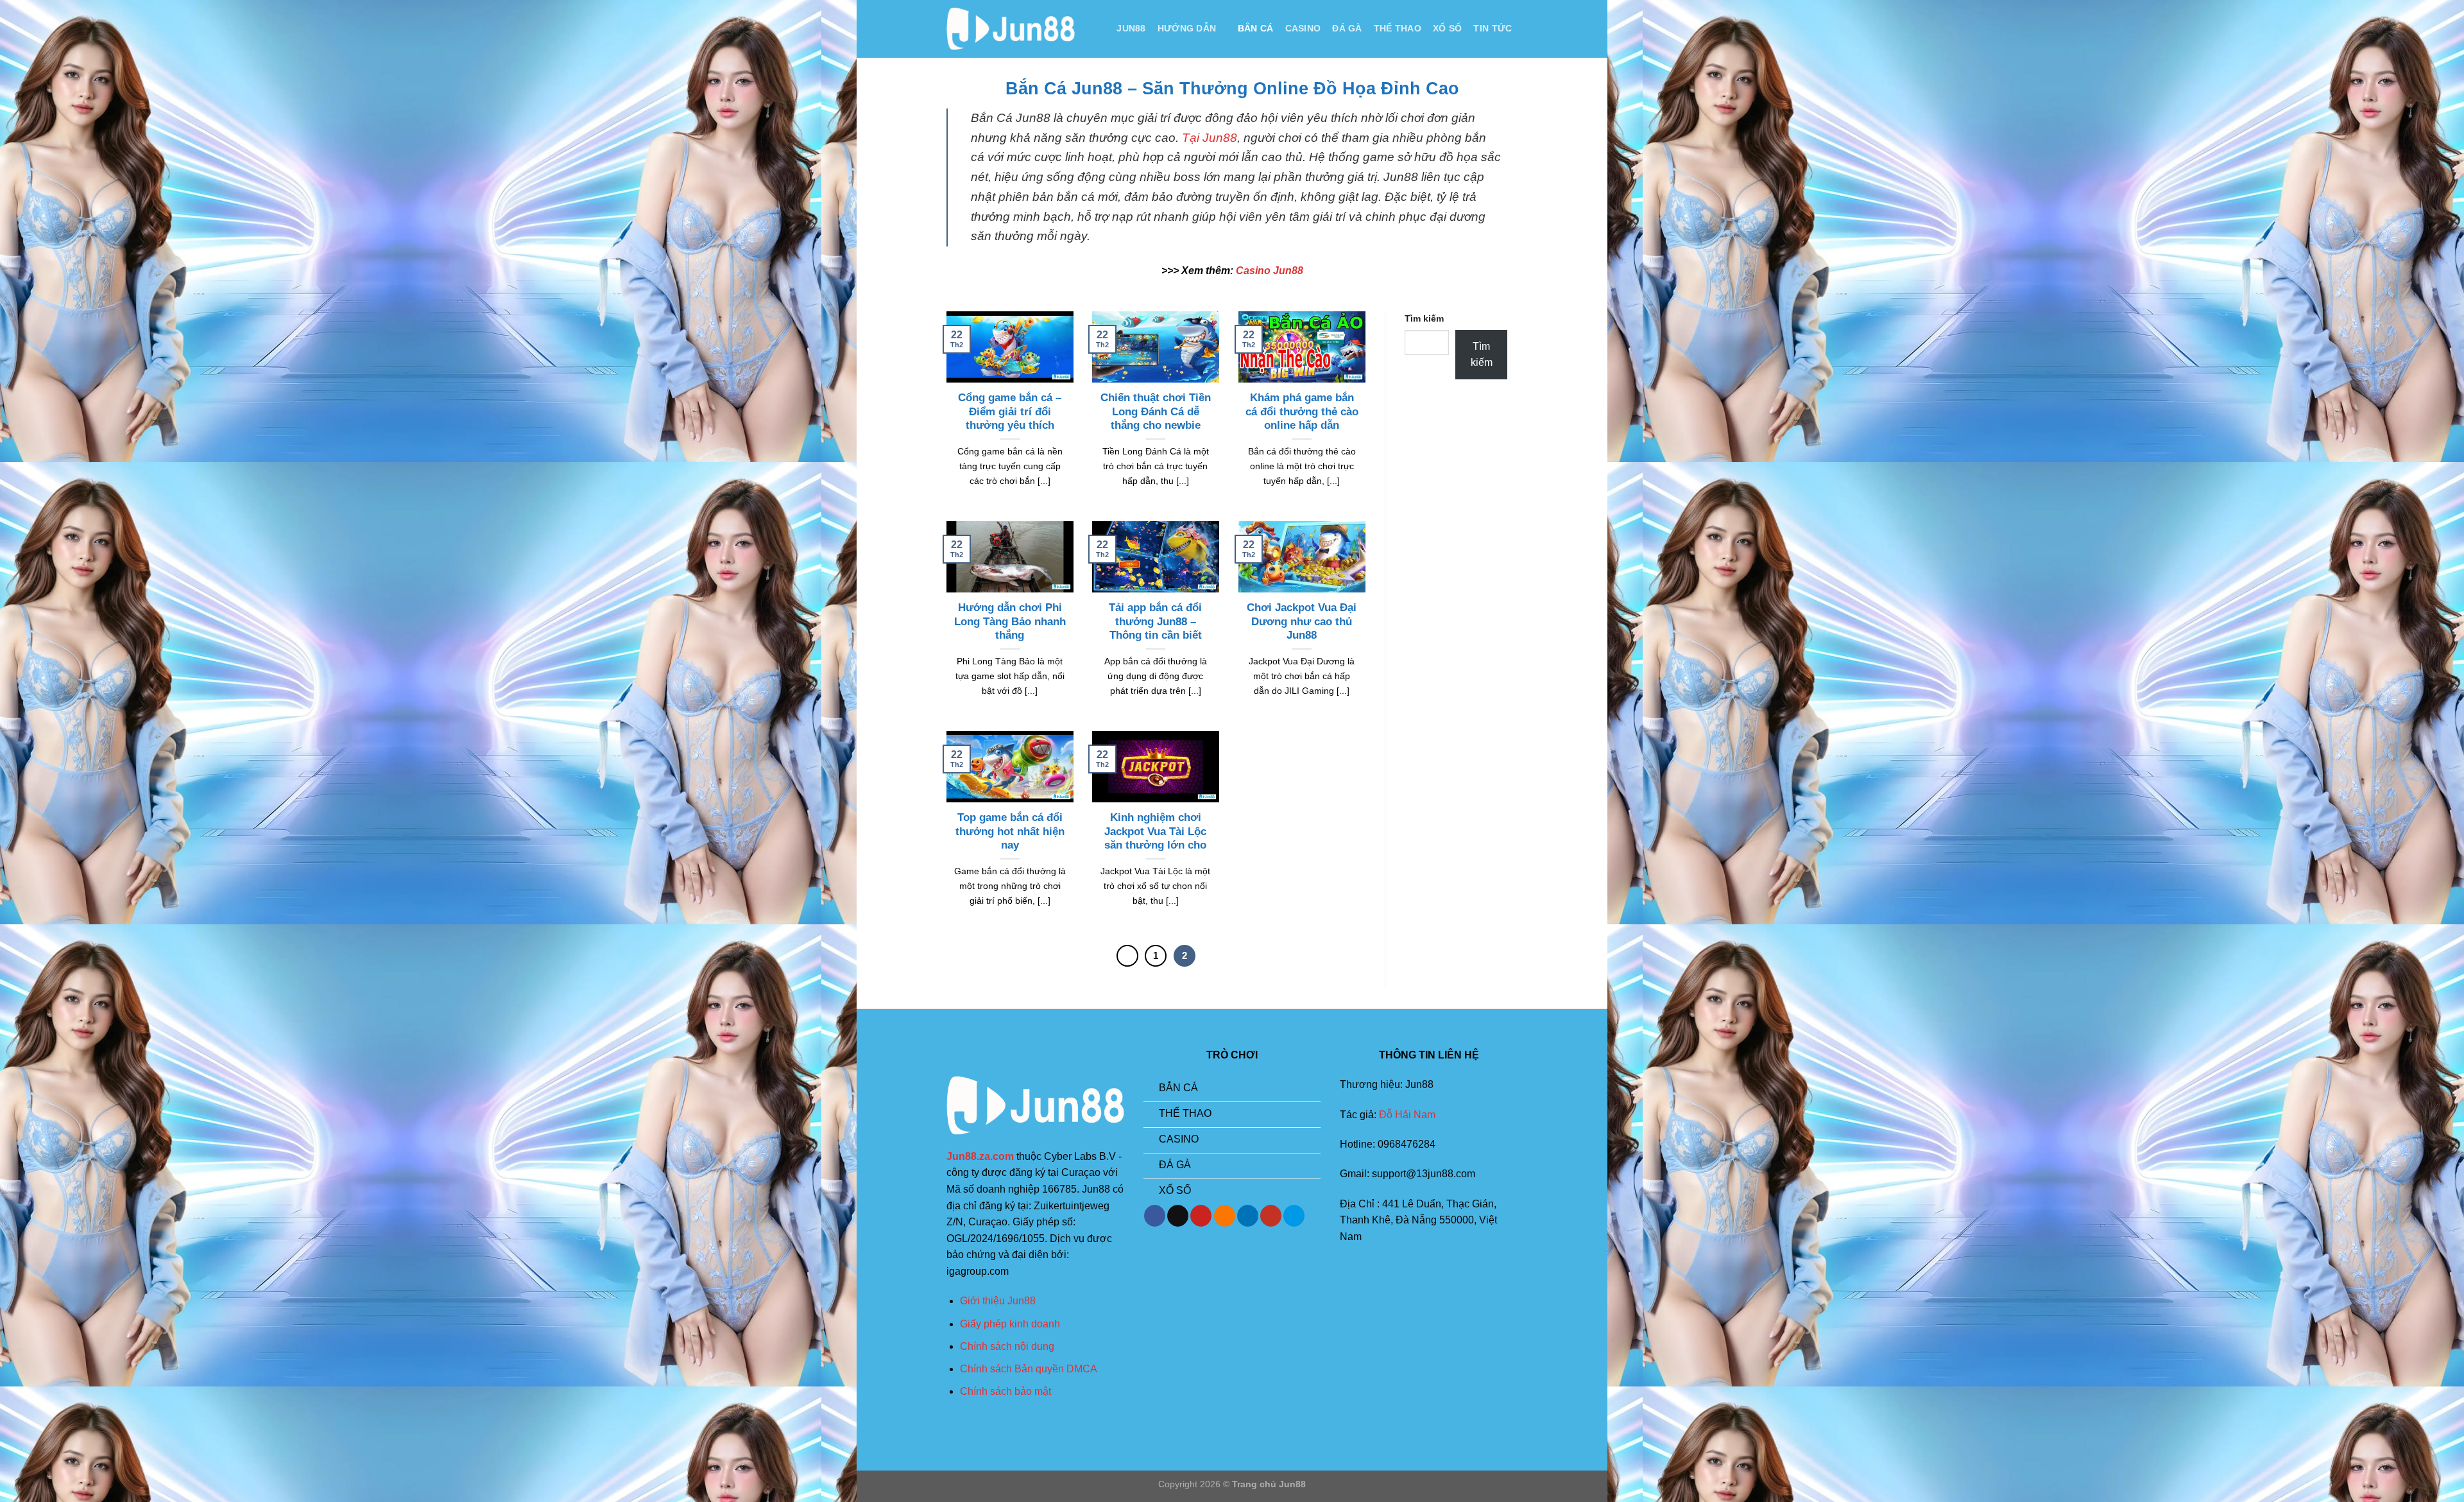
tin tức (1493, 28)
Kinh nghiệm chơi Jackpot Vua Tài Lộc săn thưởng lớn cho (1155, 831)
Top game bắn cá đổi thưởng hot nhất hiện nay (1010, 831)
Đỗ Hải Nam (1407, 1115)
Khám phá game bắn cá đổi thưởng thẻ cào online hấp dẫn (1302, 411)
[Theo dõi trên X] (1178, 1216)
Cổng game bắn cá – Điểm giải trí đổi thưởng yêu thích (1010, 411)
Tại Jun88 (1210, 138)
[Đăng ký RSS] (1225, 1216)
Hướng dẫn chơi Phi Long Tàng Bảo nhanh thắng (1010, 621)
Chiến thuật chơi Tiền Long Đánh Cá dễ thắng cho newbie (1156, 411)
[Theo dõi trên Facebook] (1155, 1216)
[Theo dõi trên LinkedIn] (1248, 1216)
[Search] (1099, 29)
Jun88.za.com (980, 1156)
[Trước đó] (1127, 956)
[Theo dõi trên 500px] (1294, 1216)
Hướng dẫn (1187, 28)
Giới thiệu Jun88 (998, 1301)
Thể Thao (1398, 28)
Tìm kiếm (1424, 318)
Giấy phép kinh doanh (1010, 1324)
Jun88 (1131, 28)
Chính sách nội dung (1007, 1346)
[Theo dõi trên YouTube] (1271, 1216)
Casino (1303, 28)
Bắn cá (1256, 28)
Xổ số (1447, 28)
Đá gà (1347, 28)
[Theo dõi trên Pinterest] (1201, 1216)
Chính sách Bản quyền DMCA (1029, 1369)
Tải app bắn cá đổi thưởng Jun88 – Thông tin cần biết (1155, 621)
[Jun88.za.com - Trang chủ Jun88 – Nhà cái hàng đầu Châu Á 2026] (1011, 29)
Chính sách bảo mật (1005, 1391)
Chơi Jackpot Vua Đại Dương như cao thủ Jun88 (1302, 621)
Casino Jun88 (1270, 271)
